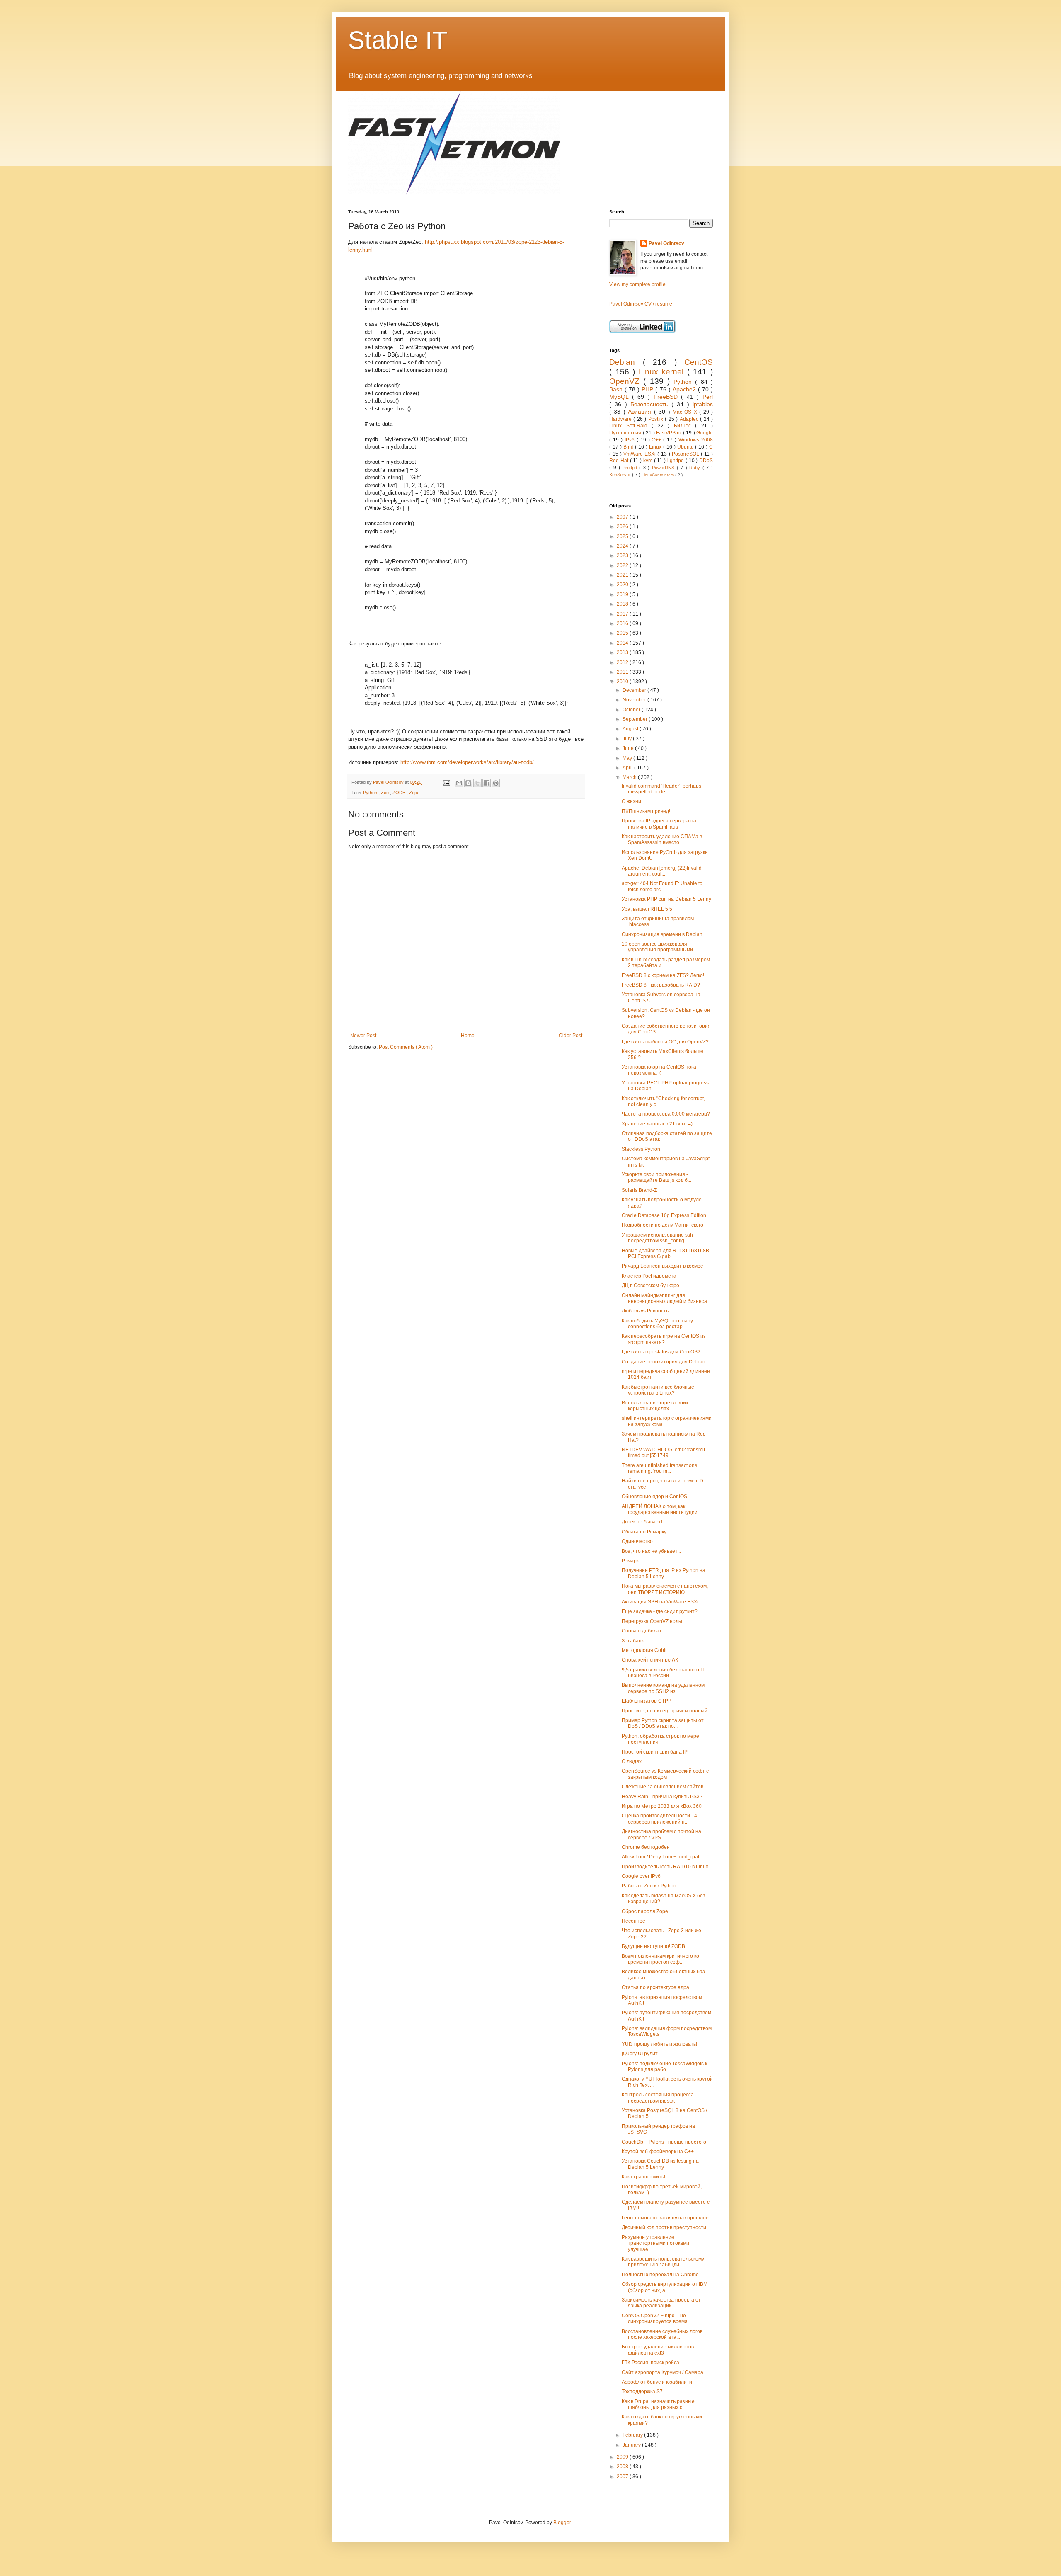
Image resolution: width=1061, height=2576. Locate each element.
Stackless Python (641, 1149)
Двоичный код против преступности (664, 2227)
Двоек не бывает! (642, 1522)
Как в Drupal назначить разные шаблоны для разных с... (658, 2404)
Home (468, 1036)
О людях (632, 1761)
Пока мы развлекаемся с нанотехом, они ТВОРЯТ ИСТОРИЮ (665, 1589)
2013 (623, 652)
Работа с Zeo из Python (649, 1886)
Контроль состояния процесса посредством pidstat (658, 2098)
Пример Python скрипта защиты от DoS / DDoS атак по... (663, 1723)
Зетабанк (633, 1641)
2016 (623, 623)
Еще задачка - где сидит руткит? (660, 1611)
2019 (623, 594)
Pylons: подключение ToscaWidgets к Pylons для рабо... (664, 2067)
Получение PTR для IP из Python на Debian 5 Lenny (664, 1573)
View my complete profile (637, 284)
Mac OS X (686, 412)
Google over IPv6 (641, 1876)
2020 (623, 585)
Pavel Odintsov (666, 243)
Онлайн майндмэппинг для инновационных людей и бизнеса (664, 1298)
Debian (626, 362)
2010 (623, 682)
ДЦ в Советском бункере (650, 1286)
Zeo (385, 793)
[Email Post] (446, 782)
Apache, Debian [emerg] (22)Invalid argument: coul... (662, 871)
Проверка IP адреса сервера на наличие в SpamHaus (659, 824)
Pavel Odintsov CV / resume (641, 304)
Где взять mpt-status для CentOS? (661, 1352)
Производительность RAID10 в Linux (665, 1867)
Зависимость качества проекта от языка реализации (661, 2303)
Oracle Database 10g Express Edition (664, 1215)
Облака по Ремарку (644, 1532)
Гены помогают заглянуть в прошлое (665, 2218)
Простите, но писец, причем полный (665, 1711)
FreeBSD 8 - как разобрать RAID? (661, 985)
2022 (623, 565)
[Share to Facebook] (487, 783)
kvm (649, 461)
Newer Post (363, 1036)
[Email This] (459, 783)
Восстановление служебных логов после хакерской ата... (662, 2334)
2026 (623, 526)
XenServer (621, 475)
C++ (657, 440)
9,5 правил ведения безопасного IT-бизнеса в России (664, 1673)
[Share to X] (477, 783)
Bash (617, 389)
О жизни (631, 801)
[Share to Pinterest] (496, 783)
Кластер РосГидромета (649, 1276)
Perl (708, 397)
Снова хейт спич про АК (650, 1660)
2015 (623, 633)
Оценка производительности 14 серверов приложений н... (659, 1819)
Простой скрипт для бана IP (655, 1752)
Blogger (562, 2523)
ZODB (400, 793)
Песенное (633, 1921)
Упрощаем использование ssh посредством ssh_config (657, 1238)
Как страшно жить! (643, 2177)
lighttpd (676, 461)
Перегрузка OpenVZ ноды (652, 1621)
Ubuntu (686, 447)
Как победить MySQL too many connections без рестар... (657, 1324)
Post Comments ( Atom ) (406, 1047)
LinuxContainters (658, 475)
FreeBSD (667, 397)
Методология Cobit (644, 1650)
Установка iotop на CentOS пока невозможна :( (659, 1070)
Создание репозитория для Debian (664, 1362)
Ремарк (630, 1561)
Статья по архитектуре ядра (655, 1987)
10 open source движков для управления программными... (659, 947)
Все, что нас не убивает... (651, 1551)
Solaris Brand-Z (639, 1190)
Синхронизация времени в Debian (662, 934)
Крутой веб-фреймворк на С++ (658, 2152)
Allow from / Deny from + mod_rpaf (660, 1857)
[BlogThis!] (468, 783)
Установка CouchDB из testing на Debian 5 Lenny (660, 2164)
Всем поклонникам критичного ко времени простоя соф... (660, 1959)
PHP (648, 389)
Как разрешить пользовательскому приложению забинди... (663, 2262)
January (632, 2445)
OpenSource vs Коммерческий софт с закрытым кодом (665, 1774)
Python (371, 793)
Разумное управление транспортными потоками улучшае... (655, 2243)
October (632, 710)
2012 (623, 662)
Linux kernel (663, 372)
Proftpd (631, 468)
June (629, 748)
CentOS (699, 362)
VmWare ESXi (640, 454)
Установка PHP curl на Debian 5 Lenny (666, 899)
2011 (623, 672)
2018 (623, 604)
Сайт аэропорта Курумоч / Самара (663, 2372)
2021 (623, 575)
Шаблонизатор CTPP (647, 1701)
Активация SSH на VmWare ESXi (660, 1602)
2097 (623, 517)
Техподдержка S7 (642, 2392)
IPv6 (631, 440)
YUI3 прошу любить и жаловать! (659, 2044)
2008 (623, 2467)
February (633, 2435)
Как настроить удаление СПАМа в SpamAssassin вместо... (662, 839)
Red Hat (620, 461)
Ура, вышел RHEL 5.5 (647, 909)
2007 (623, 2477)
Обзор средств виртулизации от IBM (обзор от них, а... (665, 2287)
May (628, 758)
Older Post (570, 1036)
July (628, 739)
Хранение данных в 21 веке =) (657, 1124)
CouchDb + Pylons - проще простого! (665, 2142)
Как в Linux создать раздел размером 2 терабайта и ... (666, 963)
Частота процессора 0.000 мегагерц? (666, 1114)
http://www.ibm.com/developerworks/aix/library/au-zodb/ (467, 762)
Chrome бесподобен (646, 1847)
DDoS (706, 461)
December (635, 690)
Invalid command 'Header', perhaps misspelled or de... (661, 789)
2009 (623, 2457)
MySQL (621, 397)
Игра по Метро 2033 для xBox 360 (662, 1806)
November (635, 700)
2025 (623, 536)
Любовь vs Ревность (645, 1311)
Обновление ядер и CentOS (654, 1497)
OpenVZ (626, 381)
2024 (623, 546)
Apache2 (685, 389)
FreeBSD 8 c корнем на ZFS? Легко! (663, 975)
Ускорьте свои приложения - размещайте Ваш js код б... (656, 1177)
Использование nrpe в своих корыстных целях (655, 1406)
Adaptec (690, 419)
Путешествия (626, 433)
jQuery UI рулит (640, 2054)
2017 (623, 614)
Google (705, 433)
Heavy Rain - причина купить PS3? (662, 1797)
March (630, 777)
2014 (623, 643)
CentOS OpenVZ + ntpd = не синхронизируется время (655, 2319)
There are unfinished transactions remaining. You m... (659, 1468)
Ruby (696, 468)
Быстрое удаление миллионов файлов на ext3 (658, 2350)
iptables (703, 404)
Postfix (656, 419)
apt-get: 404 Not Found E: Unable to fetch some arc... (662, 886)
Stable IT (398, 40)
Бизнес (685, 426)
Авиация (641, 412)
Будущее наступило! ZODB (653, 1946)
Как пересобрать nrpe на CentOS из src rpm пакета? (664, 1339)
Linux (656, 447)
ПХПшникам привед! (646, 811)
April (628, 768)
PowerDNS (664, 468)
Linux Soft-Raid (630, 426)
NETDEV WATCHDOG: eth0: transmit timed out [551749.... (663, 1453)
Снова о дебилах (642, 1631)
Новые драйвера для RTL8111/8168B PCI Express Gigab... (665, 1254)
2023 (623, 555)
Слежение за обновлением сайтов (663, 1787)
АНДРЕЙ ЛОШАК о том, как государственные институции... (661, 1509)
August (631, 729)
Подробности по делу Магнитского (663, 1225)
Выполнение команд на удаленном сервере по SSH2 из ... (663, 1688)
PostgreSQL (686, 454)
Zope (414, 793)
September (636, 719)
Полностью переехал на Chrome (660, 2275)
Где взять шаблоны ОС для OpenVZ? (665, 1042)
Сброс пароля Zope (645, 1911)
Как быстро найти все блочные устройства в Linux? (658, 1390)
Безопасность (651, 404)
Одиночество (637, 1541)
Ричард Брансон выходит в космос (662, 1266)
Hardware (621, 419)
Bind (629, 447)
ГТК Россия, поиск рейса (650, 2363)
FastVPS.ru (670, 433)
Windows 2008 (696, 440)
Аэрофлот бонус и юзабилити (657, 2382)
